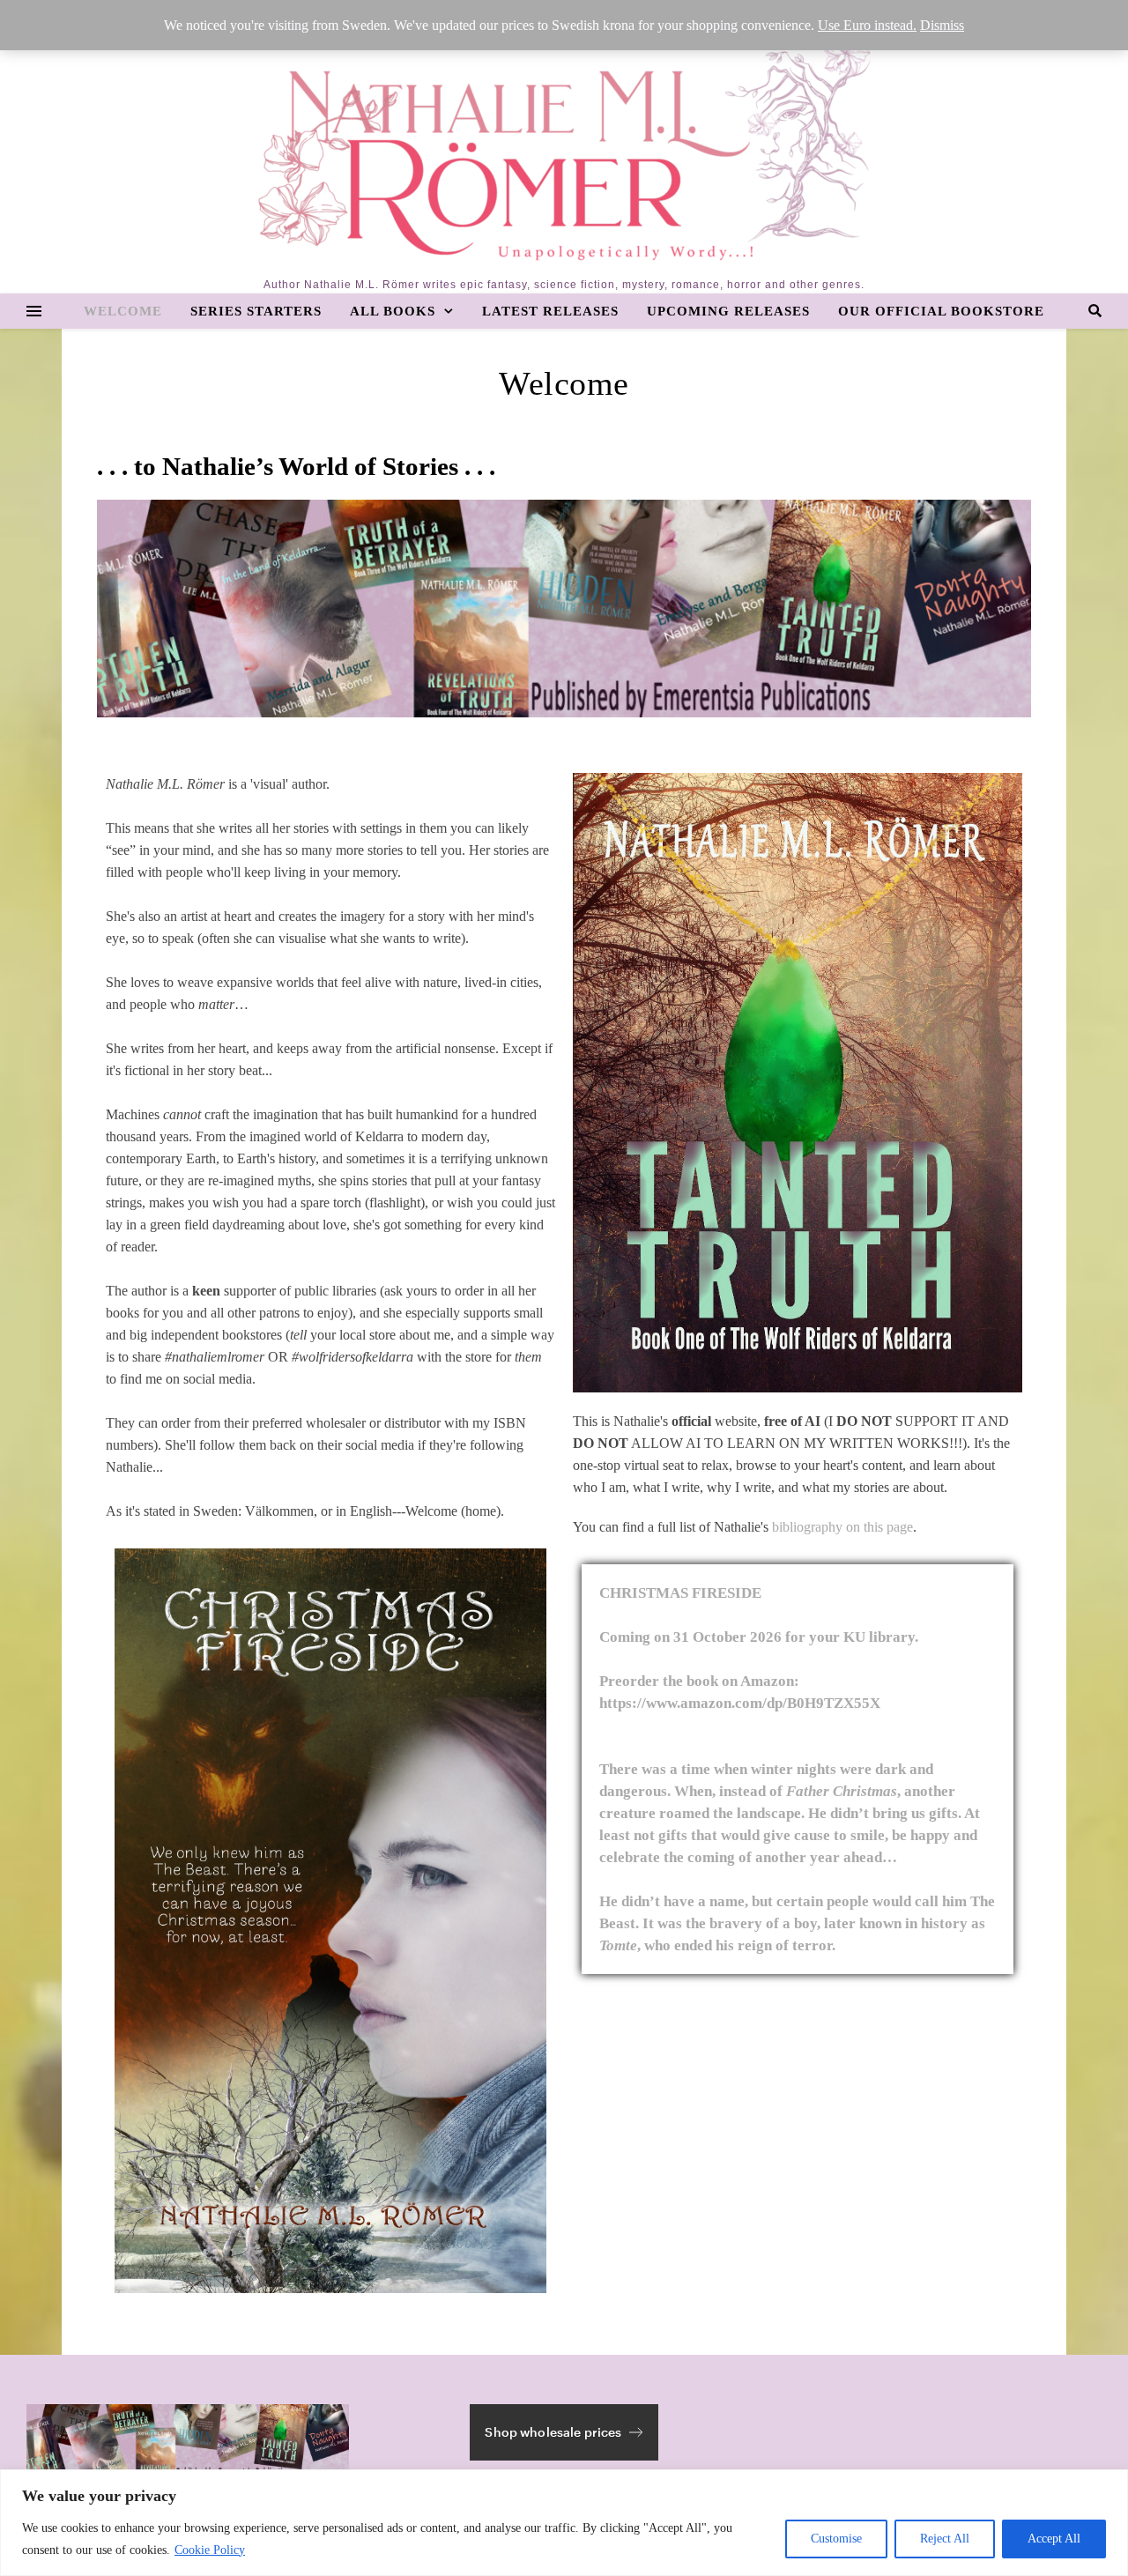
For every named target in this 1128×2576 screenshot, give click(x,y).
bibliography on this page (842, 1527)
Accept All (1054, 2539)
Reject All (945, 2539)
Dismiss (942, 25)
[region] (564, 2523)
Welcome (123, 311)
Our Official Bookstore (941, 311)
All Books (393, 311)
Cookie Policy (210, 2550)
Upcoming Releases (728, 311)
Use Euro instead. (867, 25)
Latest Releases (550, 311)
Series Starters (256, 311)
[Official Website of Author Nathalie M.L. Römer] (564, 145)
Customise (836, 2539)
